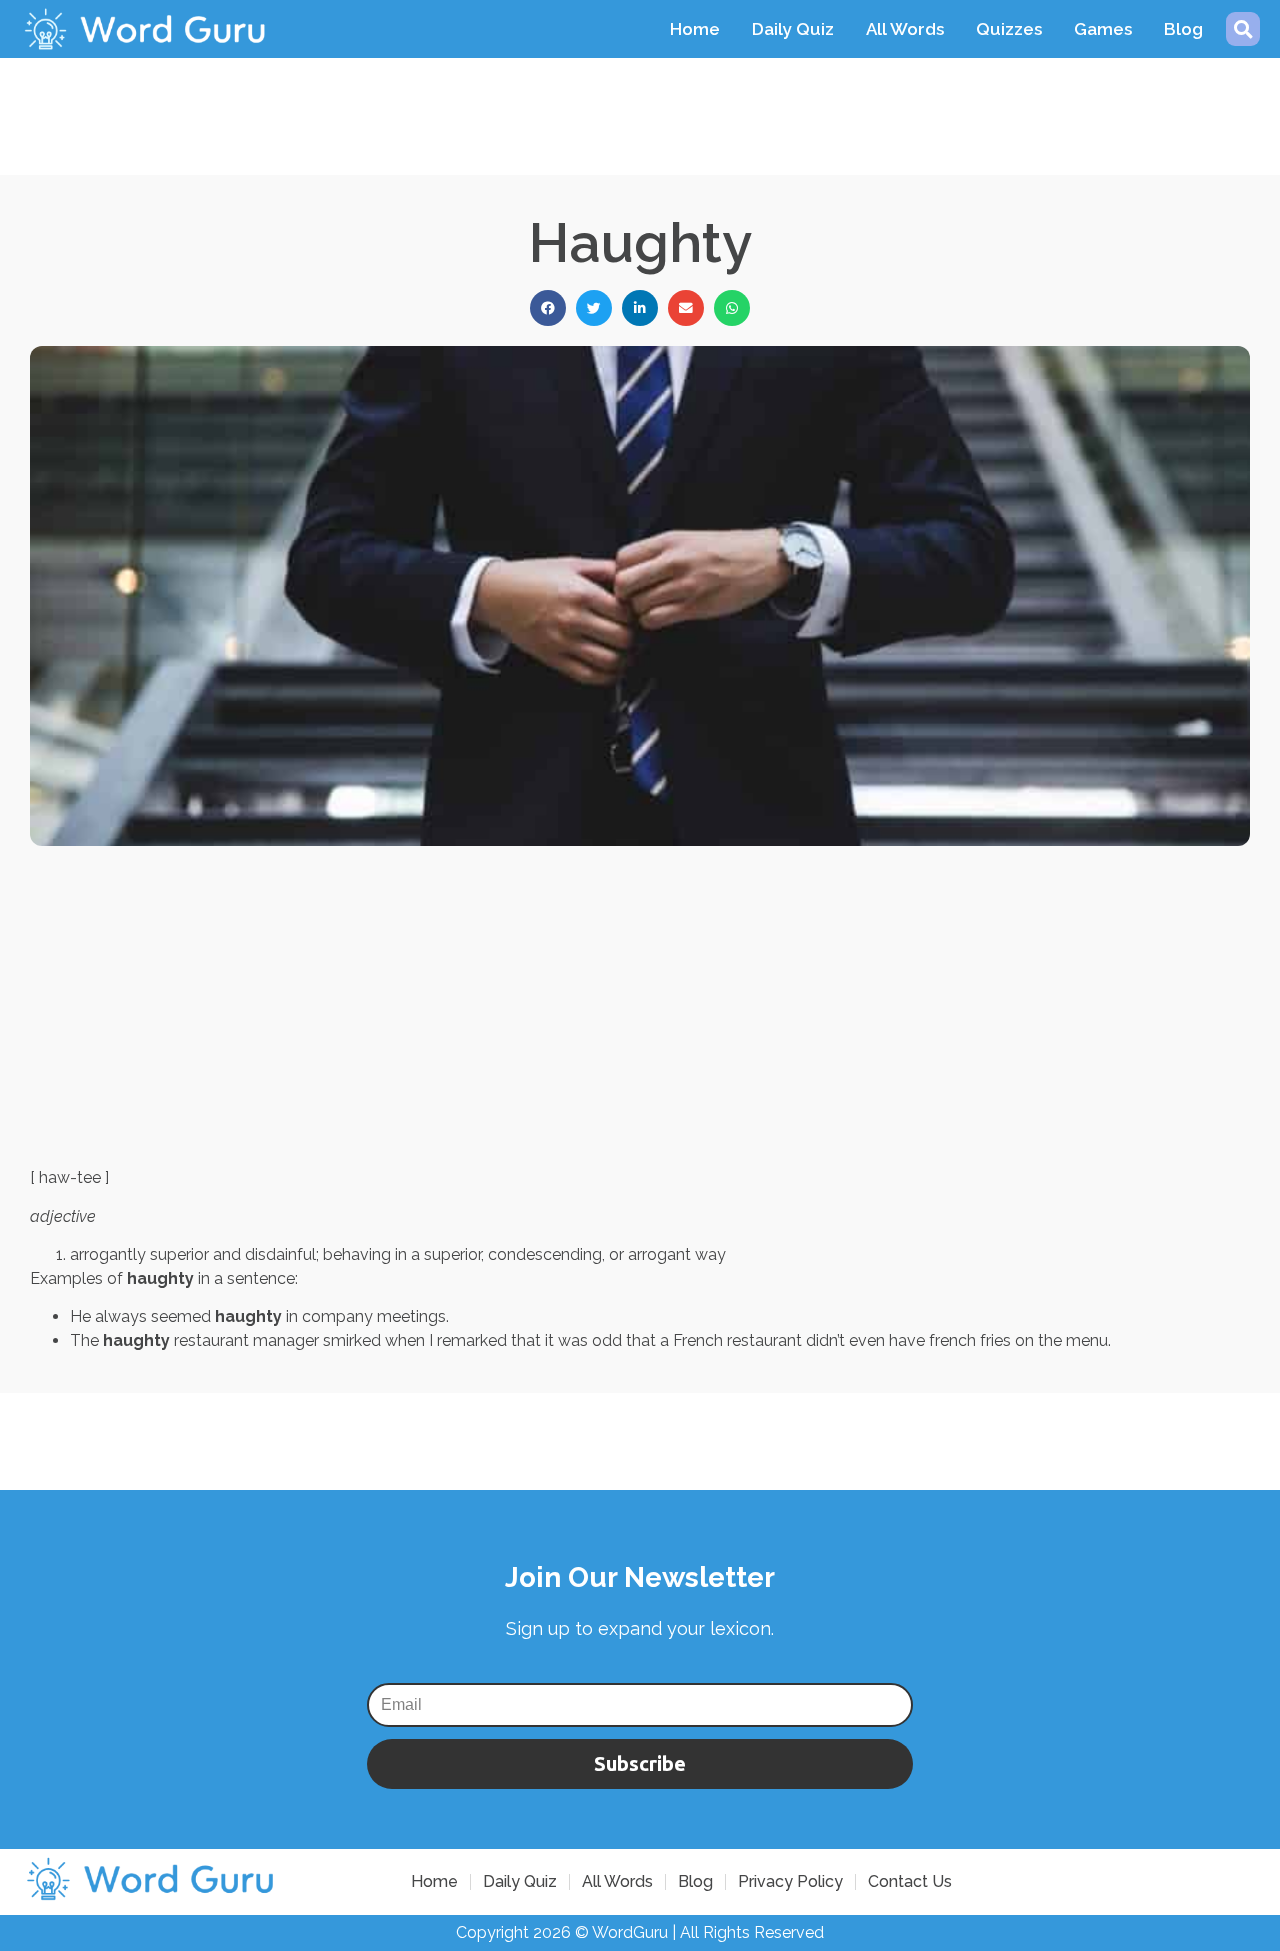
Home (695, 29)
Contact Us (910, 1881)
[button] (1243, 29)
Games (1103, 29)
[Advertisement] (640, 103)
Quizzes (1009, 29)
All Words (905, 29)
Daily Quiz (793, 29)
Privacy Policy (790, 1881)
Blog (1183, 29)
